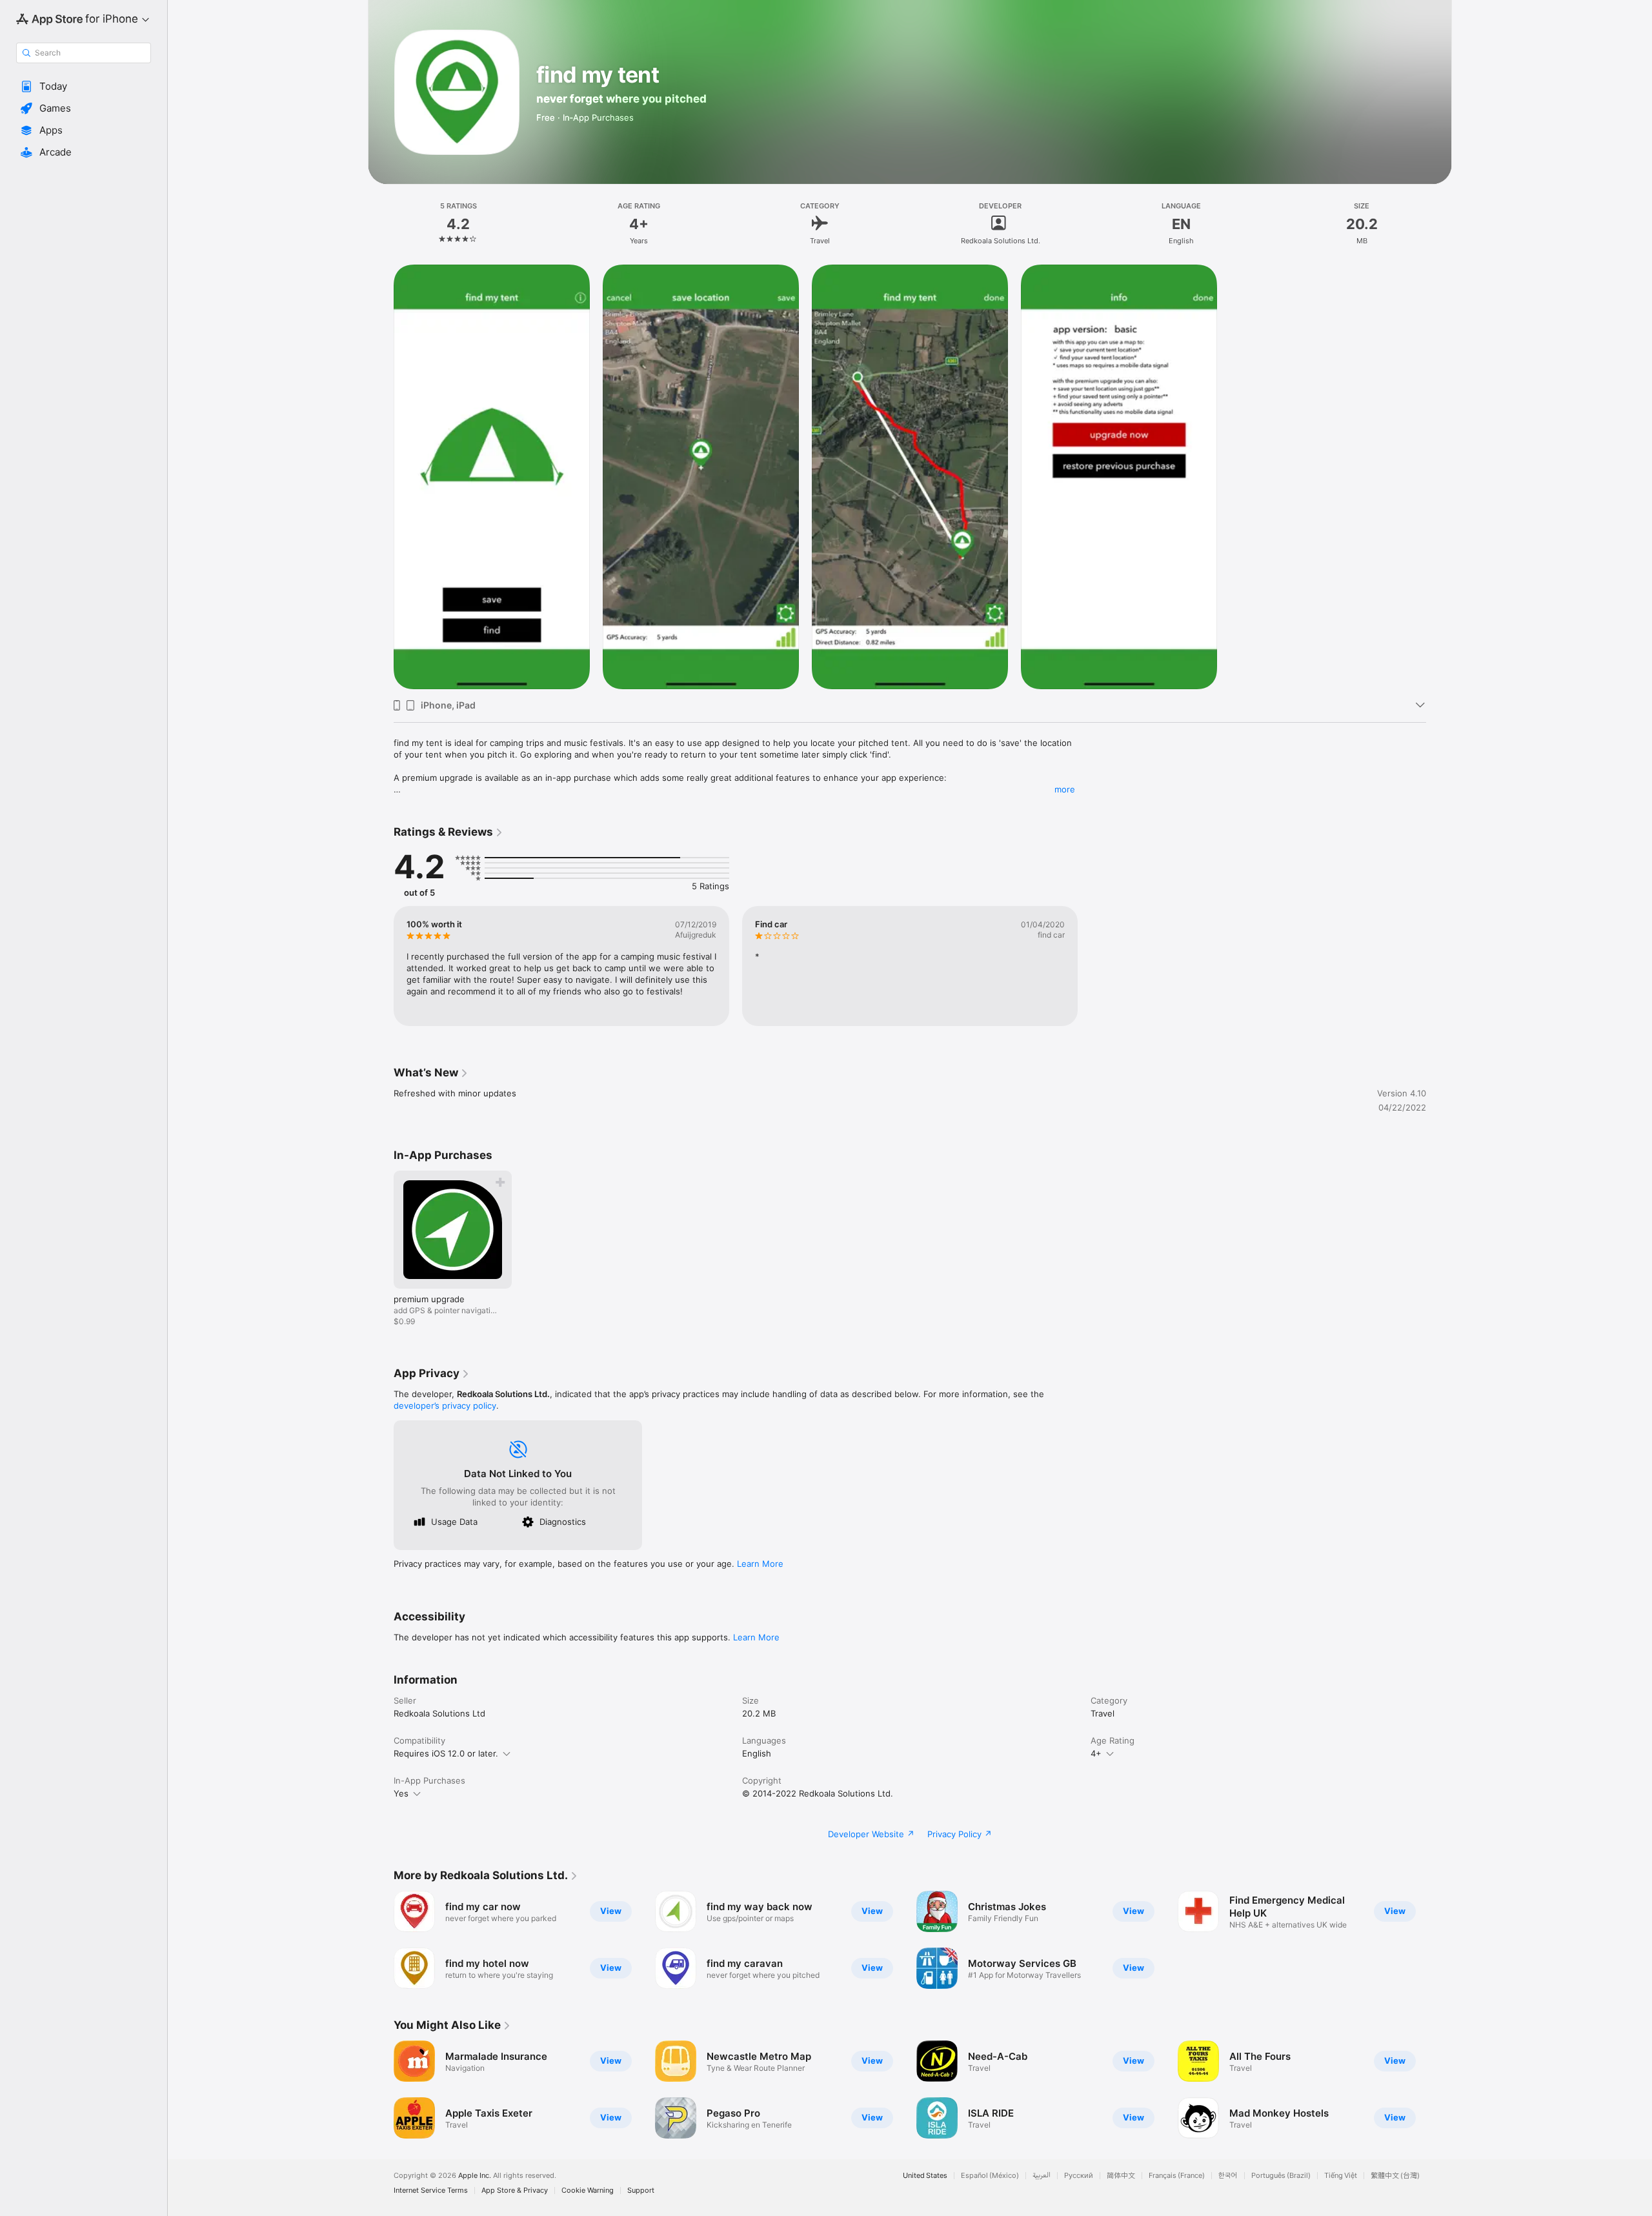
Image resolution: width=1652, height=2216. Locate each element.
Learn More (760, 1564)
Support (641, 2191)
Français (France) (1177, 2176)
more (1065, 789)
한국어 (1228, 2176)
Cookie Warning (588, 2191)
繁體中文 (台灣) (1395, 2176)
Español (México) (990, 2176)
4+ (1096, 1753)
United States (925, 2176)
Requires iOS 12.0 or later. (446, 1753)
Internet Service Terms (431, 2191)
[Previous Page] (381, 2090)
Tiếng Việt (1341, 2176)
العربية (1042, 2176)
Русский (1079, 2176)
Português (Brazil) (1281, 2176)
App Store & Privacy (515, 2191)
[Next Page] (1439, 2090)
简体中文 (1121, 2176)
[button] (84, 86)
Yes (401, 1793)
